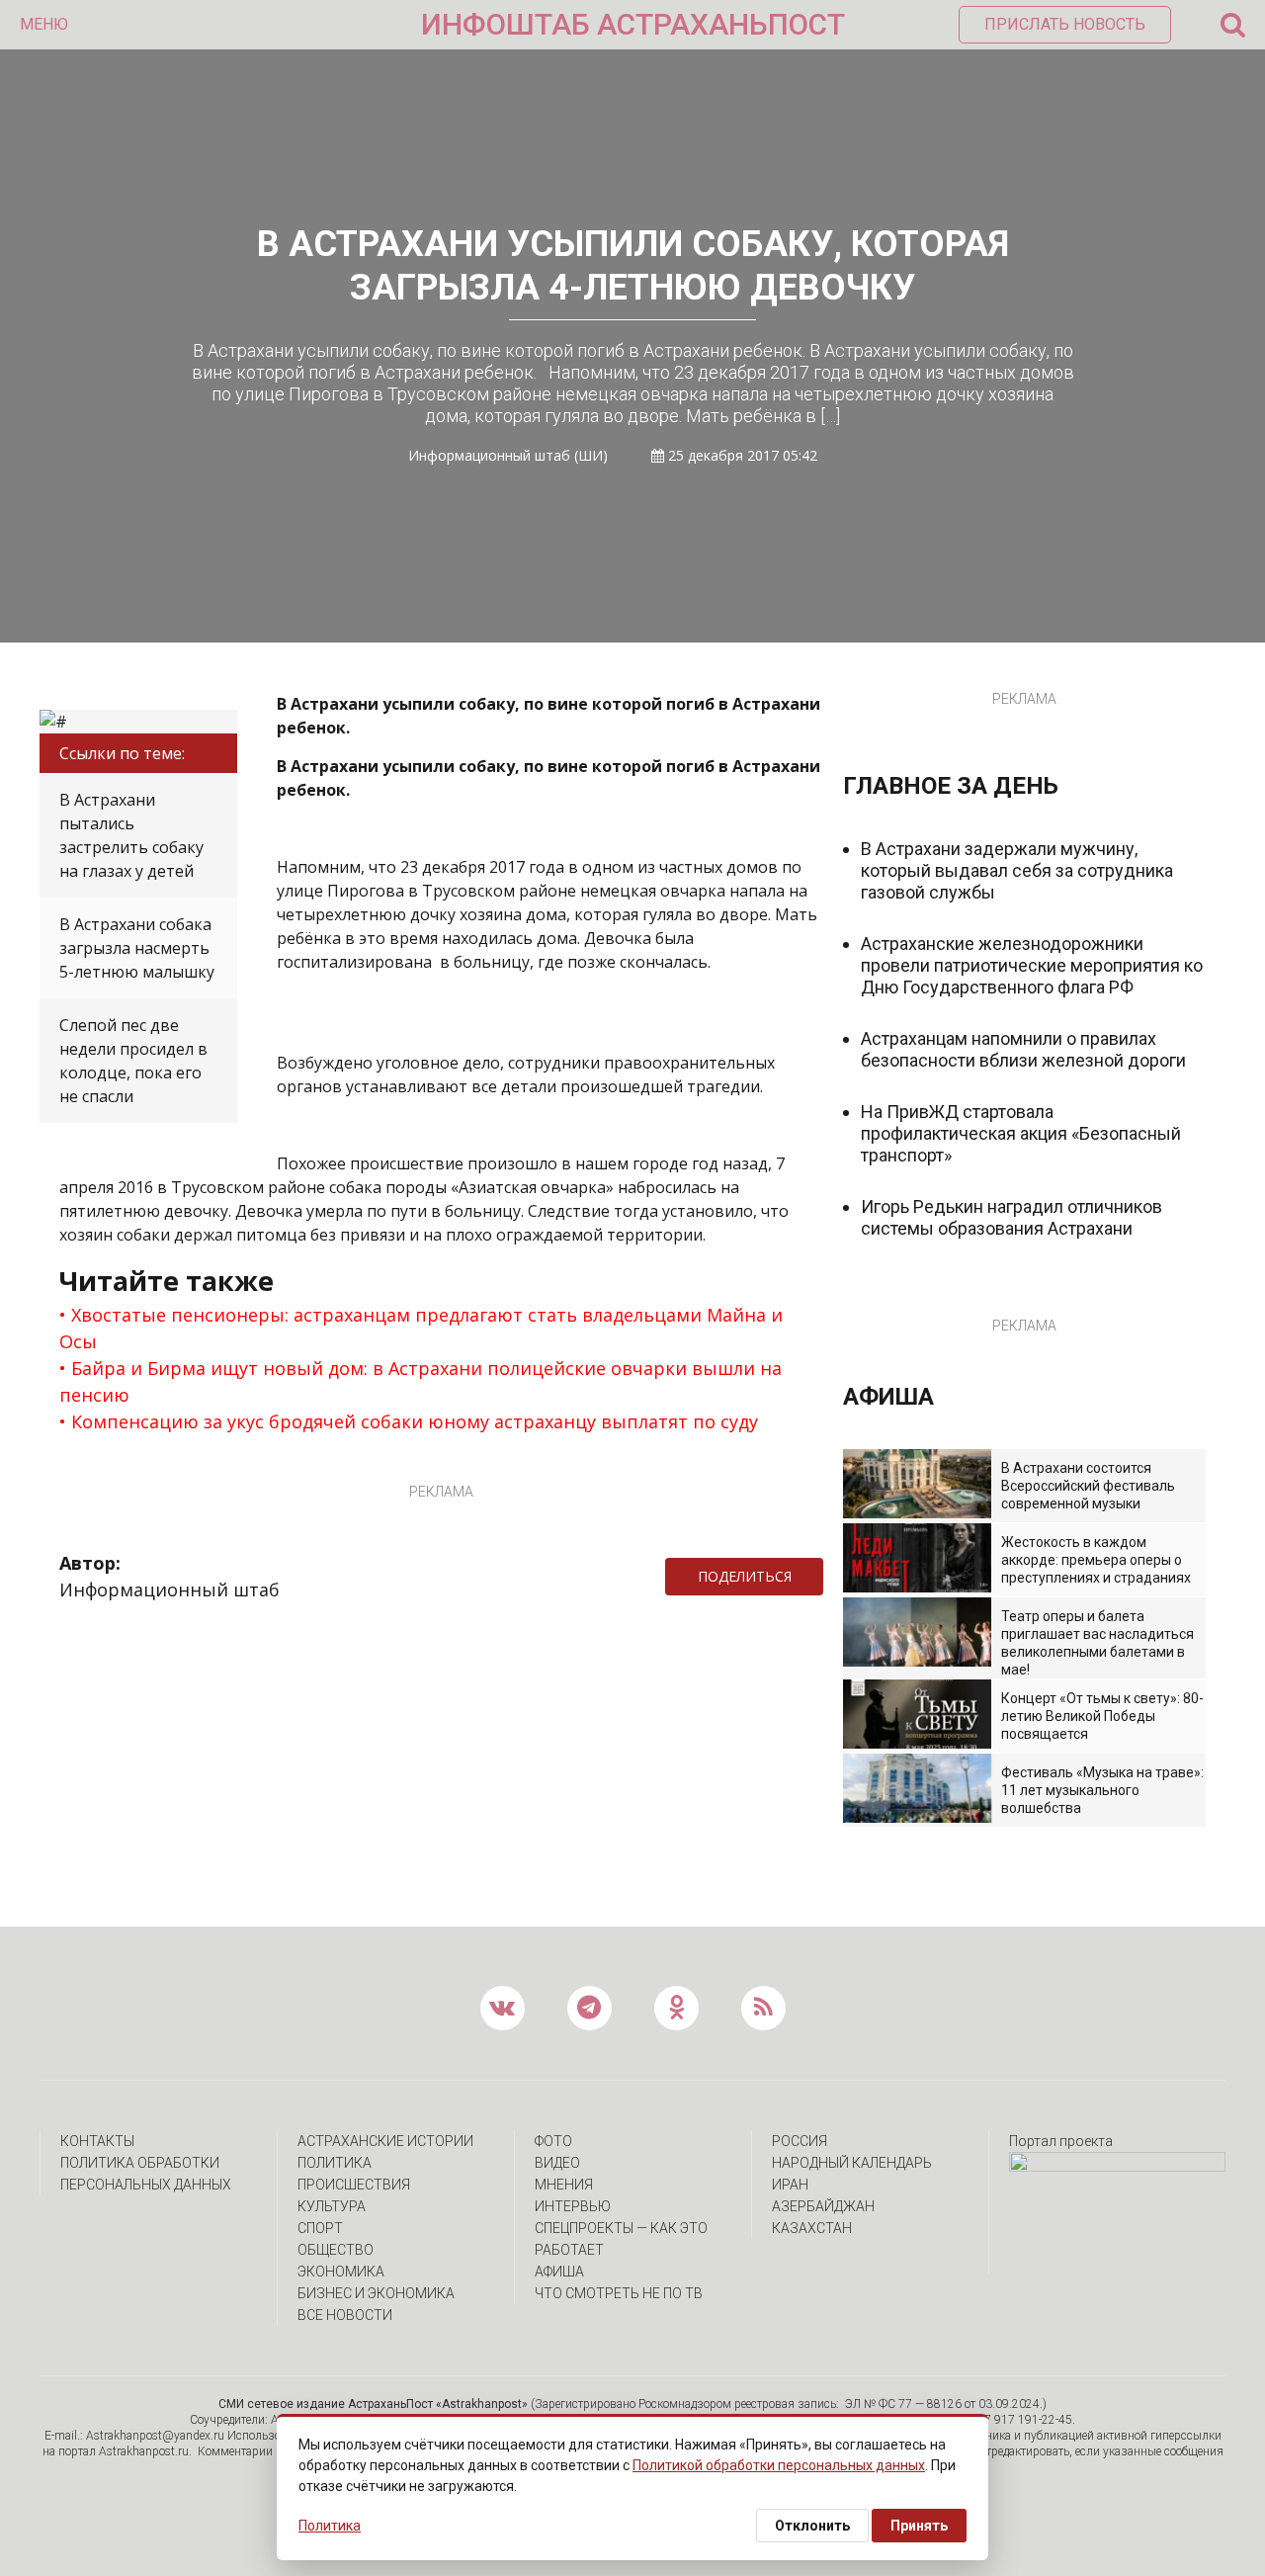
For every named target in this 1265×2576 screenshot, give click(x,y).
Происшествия (354, 2185)
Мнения (564, 2185)
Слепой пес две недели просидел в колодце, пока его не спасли (133, 1061)
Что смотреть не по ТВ (619, 2293)
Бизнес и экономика (376, 2293)
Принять (919, 2526)
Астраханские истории (385, 2141)
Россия (800, 2141)
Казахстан (812, 2228)
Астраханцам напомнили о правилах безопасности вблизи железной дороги (1023, 1049)
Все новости (345, 2315)
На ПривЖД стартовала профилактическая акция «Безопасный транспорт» (1021, 1133)
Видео (557, 2163)
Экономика (341, 2272)
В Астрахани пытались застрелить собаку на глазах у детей (131, 835)
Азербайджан (823, 2206)
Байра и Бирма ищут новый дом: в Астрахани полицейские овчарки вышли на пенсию (421, 1381)
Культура (332, 2206)
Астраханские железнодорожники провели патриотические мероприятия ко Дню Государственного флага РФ (1032, 965)
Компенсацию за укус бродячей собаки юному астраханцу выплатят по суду (415, 1421)
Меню (44, 24)
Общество (336, 2250)
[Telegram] (833, 1577)
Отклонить (812, 2526)
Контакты (97, 2141)
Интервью (573, 2206)
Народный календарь (852, 2163)
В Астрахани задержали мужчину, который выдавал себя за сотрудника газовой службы (1017, 870)
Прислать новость (1065, 24)
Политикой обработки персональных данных (779, 2465)
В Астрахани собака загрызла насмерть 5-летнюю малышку (137, 948)
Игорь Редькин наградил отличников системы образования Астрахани (1012, 1217)
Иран (790, 2185)
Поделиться (745, 1576)
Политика (335, 2163)
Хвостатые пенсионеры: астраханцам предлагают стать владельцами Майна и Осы (421, 1328)
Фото (553, 2141)
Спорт (320, 2228)
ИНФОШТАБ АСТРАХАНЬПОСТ (633, 24)
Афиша (559, 2272)
